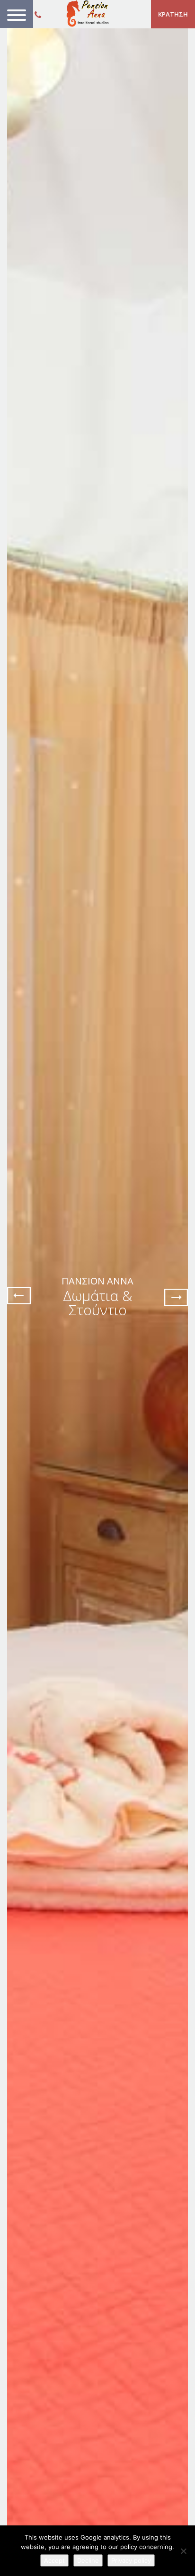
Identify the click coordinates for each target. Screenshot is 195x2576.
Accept (54, 2560)
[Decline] (183, 2551)
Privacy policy (131, 2560)
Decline (88, 2560)
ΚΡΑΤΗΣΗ (173, 14)
